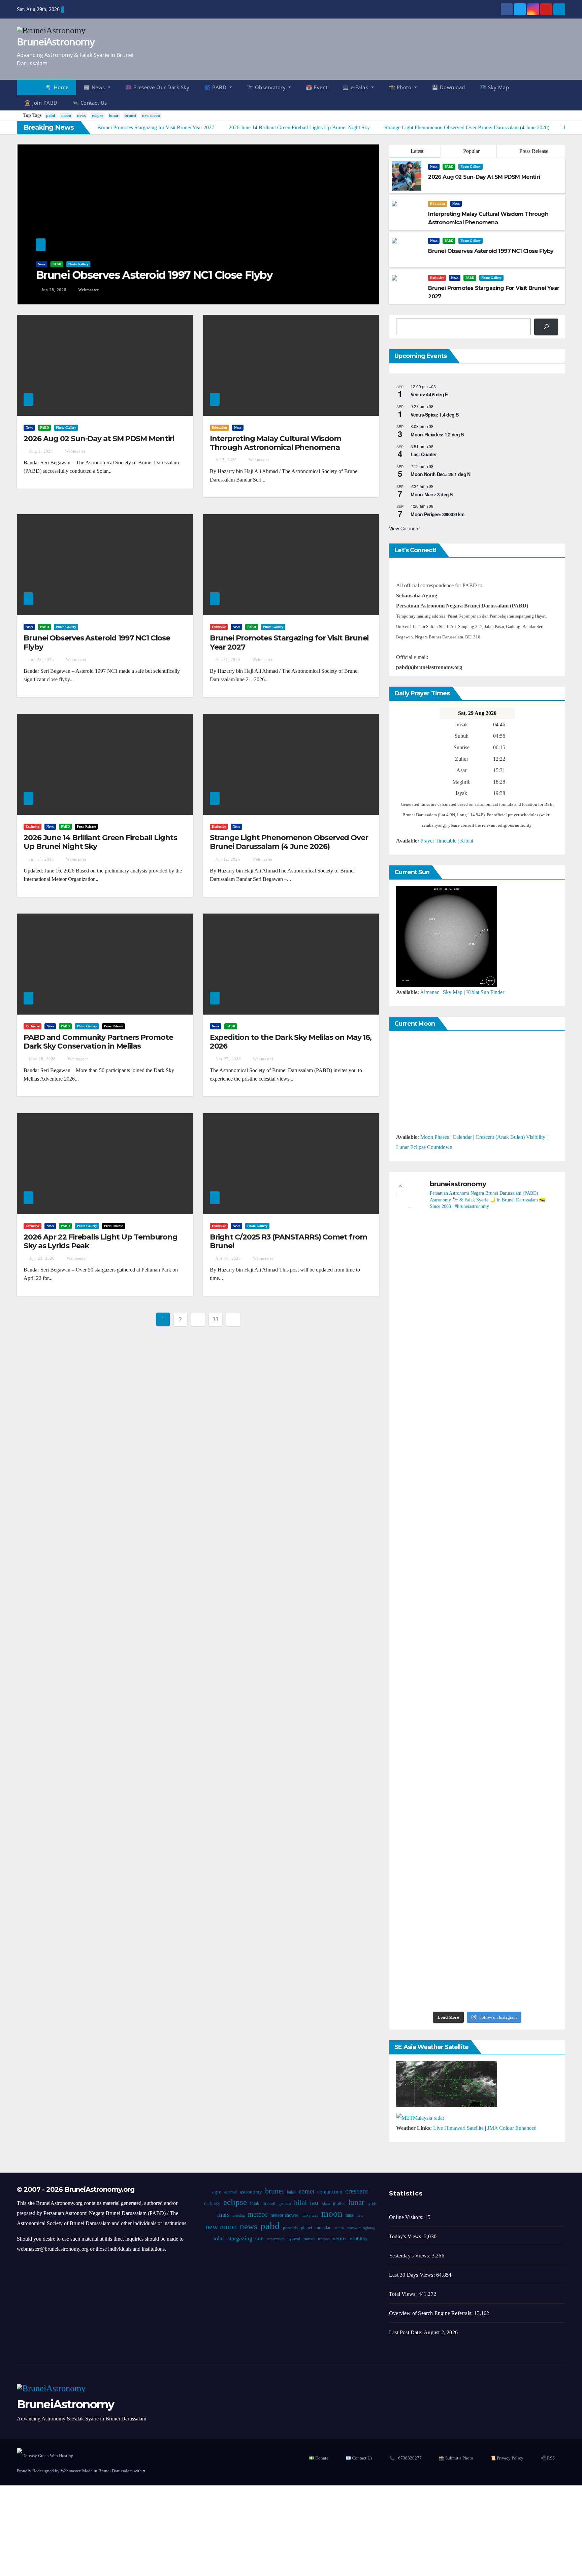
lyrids (372, 2204)
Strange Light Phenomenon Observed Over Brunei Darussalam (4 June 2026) (289, 842)
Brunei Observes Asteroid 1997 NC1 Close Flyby (153, 275)
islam (325, 2204)
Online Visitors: (407, 2217)
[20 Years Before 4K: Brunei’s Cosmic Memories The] (477, 1920)
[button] (563, 95)
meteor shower (284, 2215)
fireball (269, 2204)
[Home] (28, 88)
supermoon (276, 2239)
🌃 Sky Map (495, 87)
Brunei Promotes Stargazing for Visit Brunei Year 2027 (289, 642)
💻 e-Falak (356, 87)
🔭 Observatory (267, 87)
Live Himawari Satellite (458, 2128)
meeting (238, 2216)
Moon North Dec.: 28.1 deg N (440, 474)
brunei (130, 115)
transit (309, 2239)
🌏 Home (57, 87)
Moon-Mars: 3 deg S (431, 494)
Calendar (462, 1137)
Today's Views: (407, 2236)
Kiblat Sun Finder (485, 992)
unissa (324, 2239)
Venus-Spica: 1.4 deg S (434, 415)
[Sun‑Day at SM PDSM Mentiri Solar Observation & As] (422, 1745)
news (82, 115)
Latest (417, 151)
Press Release (533, 151)
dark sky (212, 2203)
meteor (257, 2214)
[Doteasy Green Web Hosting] (45, 2455)
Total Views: (404, 2294)
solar (218, 2238)
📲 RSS (548, 2458)
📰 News (95, 87)
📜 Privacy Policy (507, 2458)
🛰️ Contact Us (90, 103)
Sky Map (453, 992)
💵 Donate (319, 2458)
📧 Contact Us (359, 2458)
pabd (51, 115)
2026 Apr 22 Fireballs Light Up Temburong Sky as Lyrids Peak (101, 1241)
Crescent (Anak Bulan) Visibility (510, 1137)
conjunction (330, 2192)
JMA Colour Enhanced (512, 2128)
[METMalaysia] (420, 2118)
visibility (359, 2239)
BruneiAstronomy (56, 42)
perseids (290, 2228)
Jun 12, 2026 (228, 859)
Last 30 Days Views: (413, 2275)
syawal (294, 2239)
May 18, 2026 (42, 1059)
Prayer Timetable (438, 841)
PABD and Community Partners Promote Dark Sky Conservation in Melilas (98, 1042)
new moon (151, 115)
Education (438, 204)
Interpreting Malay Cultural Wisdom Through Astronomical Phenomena (276, 443)
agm (217, 2192)
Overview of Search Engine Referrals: (431, 2313)
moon (66, 115)
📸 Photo (401, 87)
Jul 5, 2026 (226, 460)
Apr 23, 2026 (42, 1258)
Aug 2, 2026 (41, 451)
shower (353, 2228)
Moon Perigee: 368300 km (437, 514)
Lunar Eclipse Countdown (424, 1147)
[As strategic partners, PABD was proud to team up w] (477, 1309)
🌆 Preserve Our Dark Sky (157, 87)
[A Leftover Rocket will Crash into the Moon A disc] (422, 1925)
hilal (300, 2203)
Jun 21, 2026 (228, 660)
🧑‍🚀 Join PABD (41, 103)
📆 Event (317, 87)
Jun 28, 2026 (53, 290)
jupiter (339, 2203)
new (360, 2215)
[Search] (546, 327)
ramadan (323, 2228)
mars (223, 2215)
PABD (56, 264)
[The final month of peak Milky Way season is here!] (422, 1529)
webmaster (87, 290)
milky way (310, 2215)
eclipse (98, 115)
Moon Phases (435, 1137)
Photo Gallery (77, 264)
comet (306, 2191)
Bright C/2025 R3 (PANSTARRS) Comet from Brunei (288, 1241)
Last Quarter (424, 454)
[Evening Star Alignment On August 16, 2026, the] (422, 1319)
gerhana (284, 2204)
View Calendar (405, 528)
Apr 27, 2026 (228, 1059)
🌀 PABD (216, 87)
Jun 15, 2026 (41, 859)
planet (306, 2228)
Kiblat (467, 841)
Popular (471, 151)
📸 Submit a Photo (456, 2458)
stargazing (240, 2238)
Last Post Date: (406, 2332)
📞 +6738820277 (406, 2458)
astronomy (251, 2192)
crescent (357, 2191)
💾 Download (448, 87)
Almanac (430, 992)
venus (339, 2238)
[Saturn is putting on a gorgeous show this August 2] (532, 1519)
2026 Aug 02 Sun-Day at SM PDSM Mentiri (99, 439)
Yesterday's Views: (410, 2256)
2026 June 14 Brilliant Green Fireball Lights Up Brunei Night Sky (100, 842)
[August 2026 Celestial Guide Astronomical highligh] (477, 1689)
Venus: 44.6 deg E (429, 394)
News (41, 264)
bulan (291, 2192)
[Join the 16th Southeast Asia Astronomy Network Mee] (532, 1694)
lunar (114, 115)
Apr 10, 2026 (228, 1258)
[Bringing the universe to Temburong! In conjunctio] (477, 1504)
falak (254, 2203)
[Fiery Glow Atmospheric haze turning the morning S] (532, 1284)
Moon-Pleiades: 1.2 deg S (437, 434)
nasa (349, 2215)
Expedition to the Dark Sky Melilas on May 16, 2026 (291, 1042)
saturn (339, 2228)
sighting (369, 2228)
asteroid (231, 2192)
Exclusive (437, 278)
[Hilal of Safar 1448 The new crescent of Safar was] (532, 1930)
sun (260, 2238)
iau (314, 2203)
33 (215, 1319)
